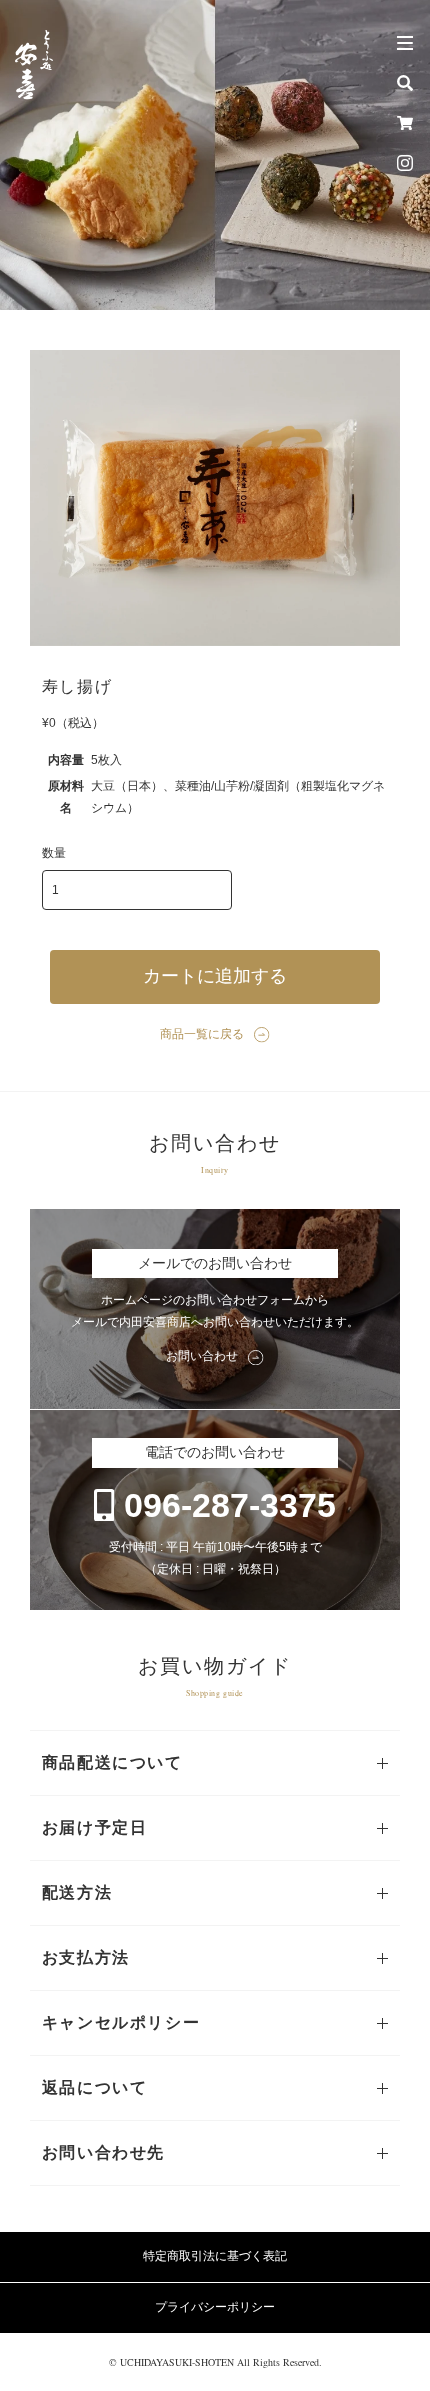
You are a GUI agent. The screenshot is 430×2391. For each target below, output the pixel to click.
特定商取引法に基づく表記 (215, 2256)
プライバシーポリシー (215, 2307)
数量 (54, 853)
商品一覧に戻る (202, 1034)
